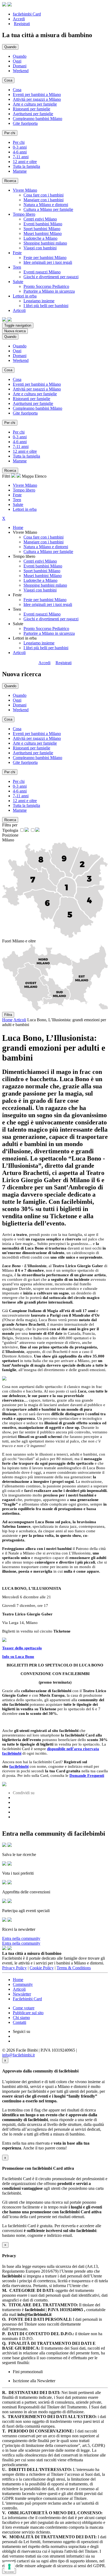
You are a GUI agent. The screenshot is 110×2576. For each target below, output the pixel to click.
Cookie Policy (42, 1968)
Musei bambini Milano (43, 233)
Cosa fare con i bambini (44, 195)
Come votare (24, 2008)
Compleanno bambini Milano (38, 119)
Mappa (28, 476)
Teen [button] (17, 267)
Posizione (10, 835)
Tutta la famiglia (26, 166)
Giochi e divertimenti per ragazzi (51, 277)
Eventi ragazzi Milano (42, 272)
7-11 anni (21, 157)
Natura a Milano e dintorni (46, 205)
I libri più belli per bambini (46, 306)
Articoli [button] (19, 310)
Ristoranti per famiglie (32, 109)
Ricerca (10, 181)
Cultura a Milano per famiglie (48, 209)
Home (18, 527)
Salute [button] (18, 282)
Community (23, 1984)
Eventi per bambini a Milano (37, 94)
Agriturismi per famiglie (33, 114)
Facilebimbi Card (27, 1999)
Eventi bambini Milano (43, 224)
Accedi (19, 19)
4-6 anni (20, 152)
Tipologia (10, 830)
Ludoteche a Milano (40, 238)
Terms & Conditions (74, 1968)
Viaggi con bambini (40, 248)
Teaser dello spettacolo (22, 1648)
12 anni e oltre (25, 162)
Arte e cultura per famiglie (35, 104)
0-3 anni (20, 147)
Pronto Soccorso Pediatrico (46, 286)
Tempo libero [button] (24, 214)
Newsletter (22, 1994)
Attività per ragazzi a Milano (37, 99)
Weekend (21, 71)
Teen (17, 500)
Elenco (41, 476)
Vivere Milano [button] (25, 190)
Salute (18, 504)
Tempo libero (24, 490)
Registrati (22, 24)
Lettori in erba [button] (25, 296)
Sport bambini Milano (42, 229)
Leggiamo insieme (39, 301)
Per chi (19, 142)
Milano (8, 840)
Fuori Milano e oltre (19, 941)
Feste (17, 495)
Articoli (19, 653)
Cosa (17, 90)
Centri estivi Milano (40, 219)
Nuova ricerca (15, 331)
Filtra (8, 1015)
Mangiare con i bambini (44, 200)
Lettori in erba (25, 509)
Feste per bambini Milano (45, 258)
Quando (20, 56)
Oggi (17, 61)
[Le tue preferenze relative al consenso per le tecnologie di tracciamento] (9, 2567)
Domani (20, 66)
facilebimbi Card (27, 14)
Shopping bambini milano (45, 243)
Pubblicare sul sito (28, 2013)
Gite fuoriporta (25, 123)
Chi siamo (21, 2018)
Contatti (19, 2022)
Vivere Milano (25, 485)
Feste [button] (17, 253)
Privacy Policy (14, 1968)
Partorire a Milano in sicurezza (49, 291)
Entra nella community (21, 1938)
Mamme (20, 171)
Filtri (7, 476)
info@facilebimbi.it (18, 2055)
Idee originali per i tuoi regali (48, 262)
